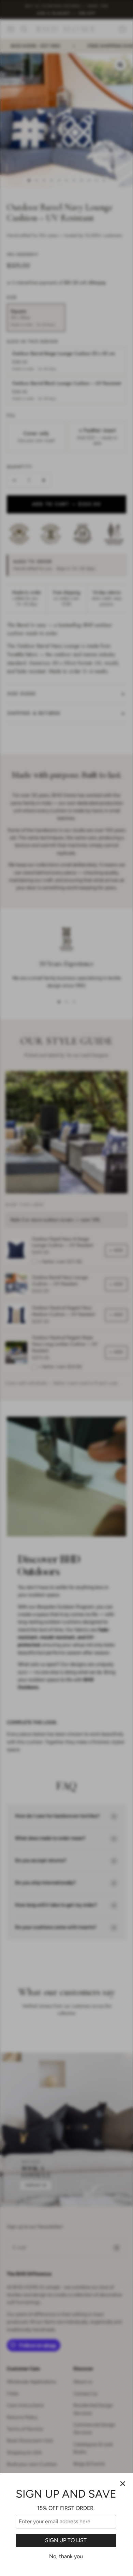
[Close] (123, 2484)
